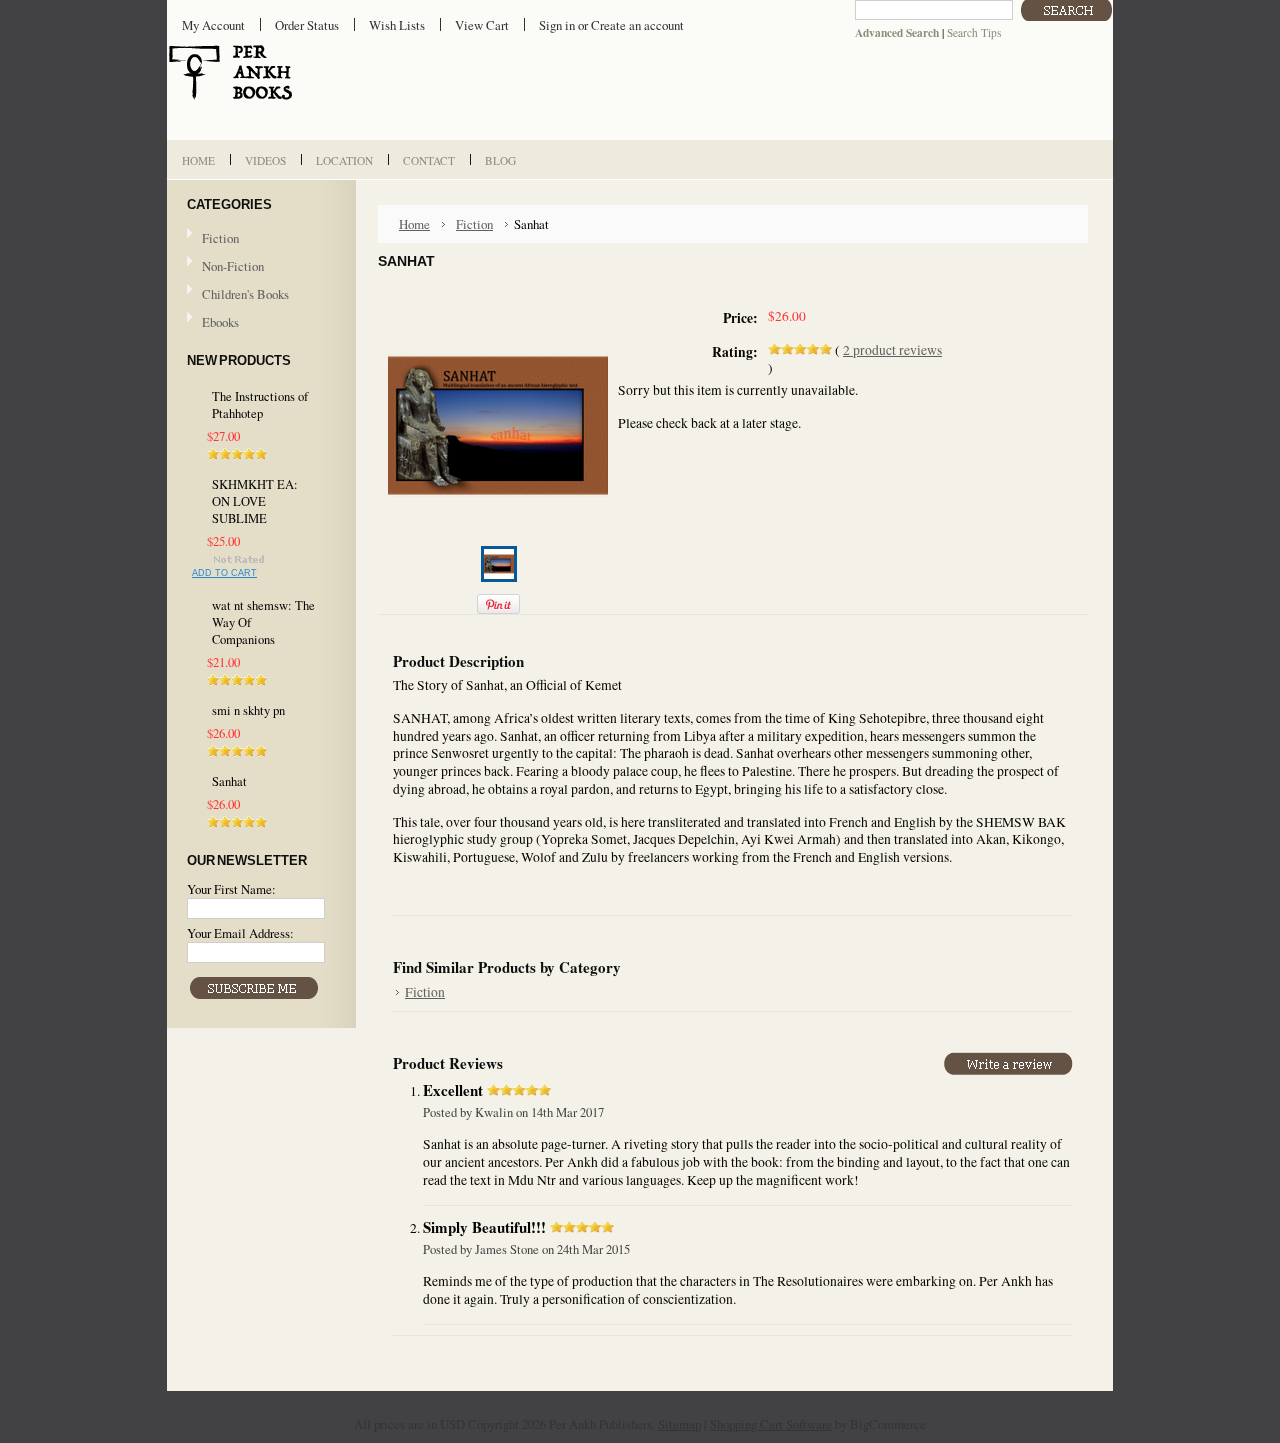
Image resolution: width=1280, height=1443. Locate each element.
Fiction (220, 238)
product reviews (892, 350)
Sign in (557, 25)
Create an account (637, 25)
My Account (213, 25)
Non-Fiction (233, 266)
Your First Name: (231, 889)
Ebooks (220, 322)
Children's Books (245, 294)
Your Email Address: (240, 933)
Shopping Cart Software (771, 1424)
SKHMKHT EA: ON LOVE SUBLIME (255, 501)
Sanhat (229, 781)
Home (414, 224)
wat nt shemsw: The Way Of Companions (263, 622)
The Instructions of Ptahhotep (260, 405)
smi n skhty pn (248, 710)
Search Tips (974, 32)
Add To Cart (224, 573)
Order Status (307, 25)
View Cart (482, 25)
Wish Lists (397, 25)
